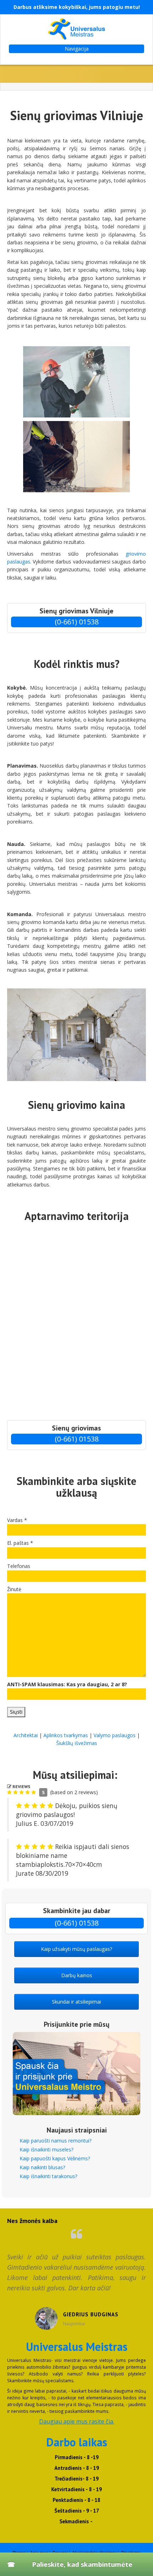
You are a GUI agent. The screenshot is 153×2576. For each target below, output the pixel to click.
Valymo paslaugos (115, 1735)
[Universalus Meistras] (76, 29)
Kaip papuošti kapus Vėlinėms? (55, 2158)
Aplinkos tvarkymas (66, 1735)
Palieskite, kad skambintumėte (82, 2564)
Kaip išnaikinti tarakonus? (48, 2176)
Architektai (26, 1735)
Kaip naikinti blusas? (42, 2167)
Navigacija (77, 49)
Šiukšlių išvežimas (77, 1743)
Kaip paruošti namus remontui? (56, 2141)
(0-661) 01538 (77, 622)
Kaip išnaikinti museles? (46, 2149)
